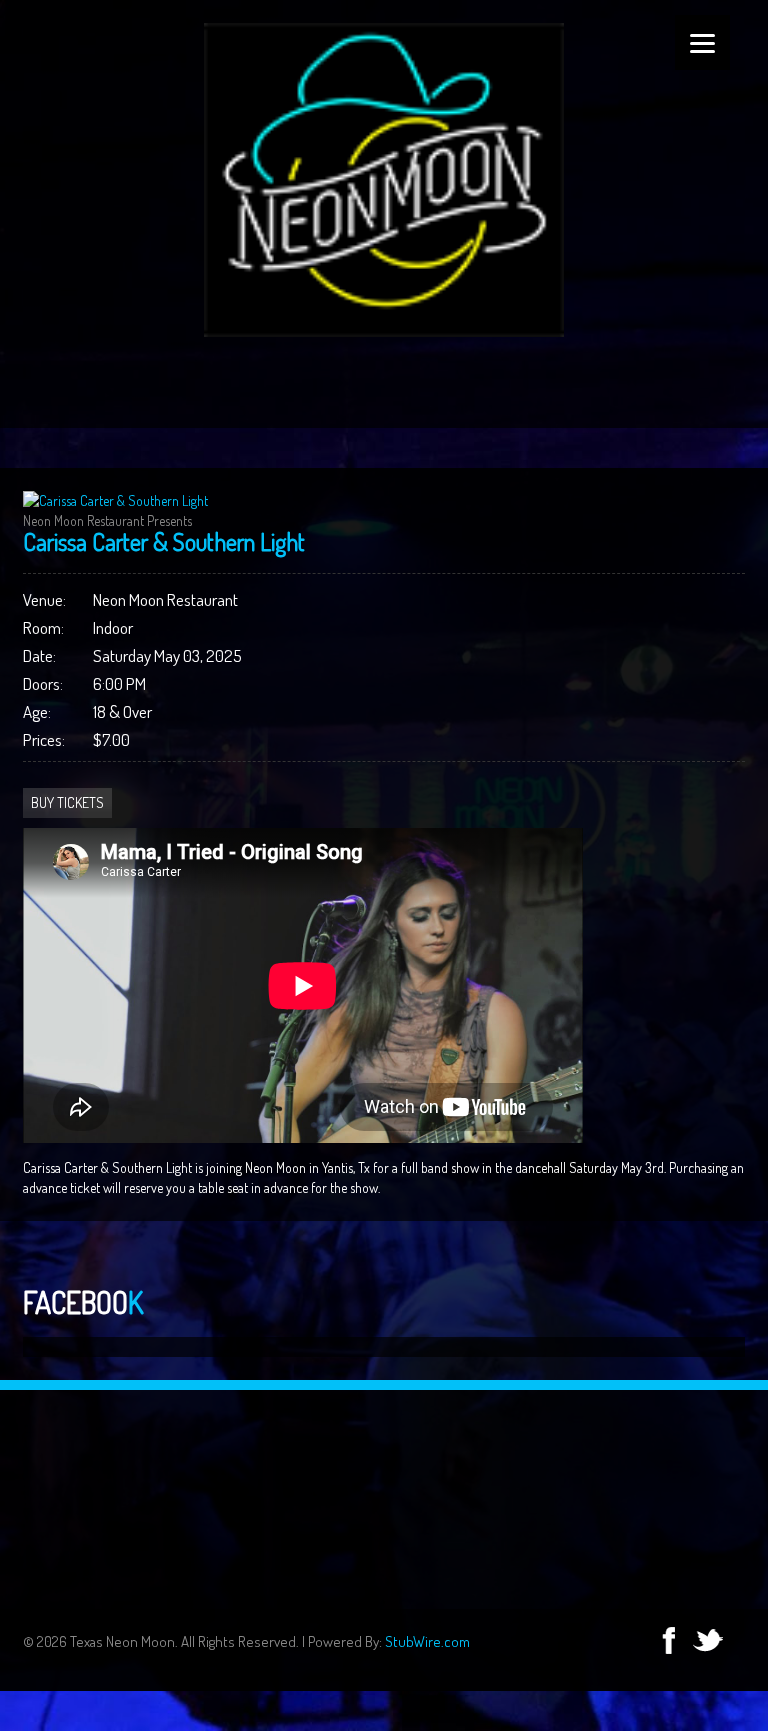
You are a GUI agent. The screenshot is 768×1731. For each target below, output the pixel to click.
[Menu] (702, 42)
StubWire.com (427, 1641)
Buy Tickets (67, 802)
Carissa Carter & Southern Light (164, 541)
